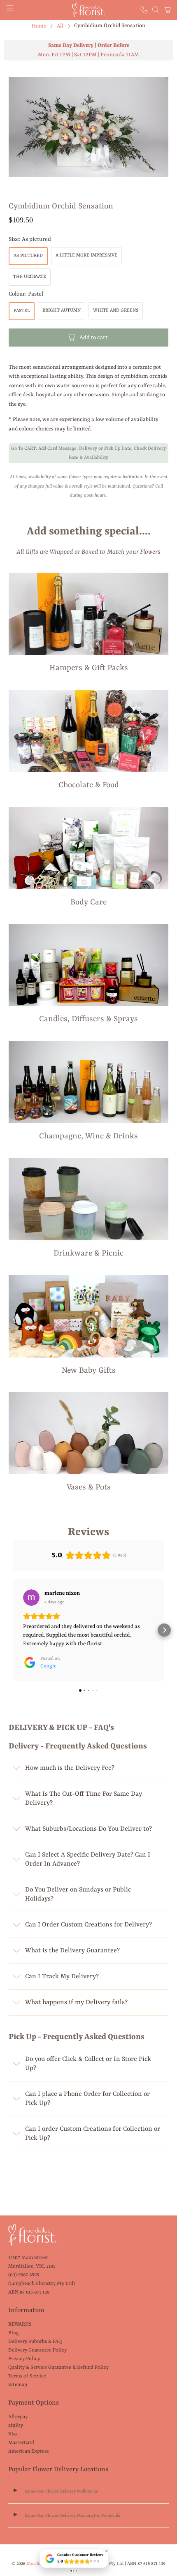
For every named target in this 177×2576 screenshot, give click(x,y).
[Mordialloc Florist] (89, 10)
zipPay (16, 2426)
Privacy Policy (24, 2359)
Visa (13, 2434)
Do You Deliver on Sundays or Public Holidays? (78, 1894)
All (60, 26)
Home (39, 26)
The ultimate (30, 277)
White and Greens (116, 311)
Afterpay (18, 2417)
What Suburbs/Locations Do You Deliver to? (88, 1829)
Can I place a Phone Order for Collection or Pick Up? (87, 2099)
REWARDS (20, 2324)
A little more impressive (86, 256)
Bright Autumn (62, 311)
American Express (28, 2451)
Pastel (22, 311)
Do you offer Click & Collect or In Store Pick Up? (88, 2064)
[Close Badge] (107, 2551)
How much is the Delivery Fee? (70, 1768)
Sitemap (18, 2385)
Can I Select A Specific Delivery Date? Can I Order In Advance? (88, 1859)
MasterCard (21, 2443)
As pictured (28, 256)
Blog (14, 2333)
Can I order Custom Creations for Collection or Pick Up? (93, 2134)
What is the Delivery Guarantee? (72, 1951)
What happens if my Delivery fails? (76, 2003)
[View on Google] (31, 1598)
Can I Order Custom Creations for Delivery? (88, 1925)
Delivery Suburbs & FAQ (35, 2342)
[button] (13, 1630)
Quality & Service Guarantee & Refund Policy (58, 2368)
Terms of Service (27, 2376)
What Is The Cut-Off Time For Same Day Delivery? (84, 1799)
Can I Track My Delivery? (62, 1977)
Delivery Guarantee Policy (37, 2350)
